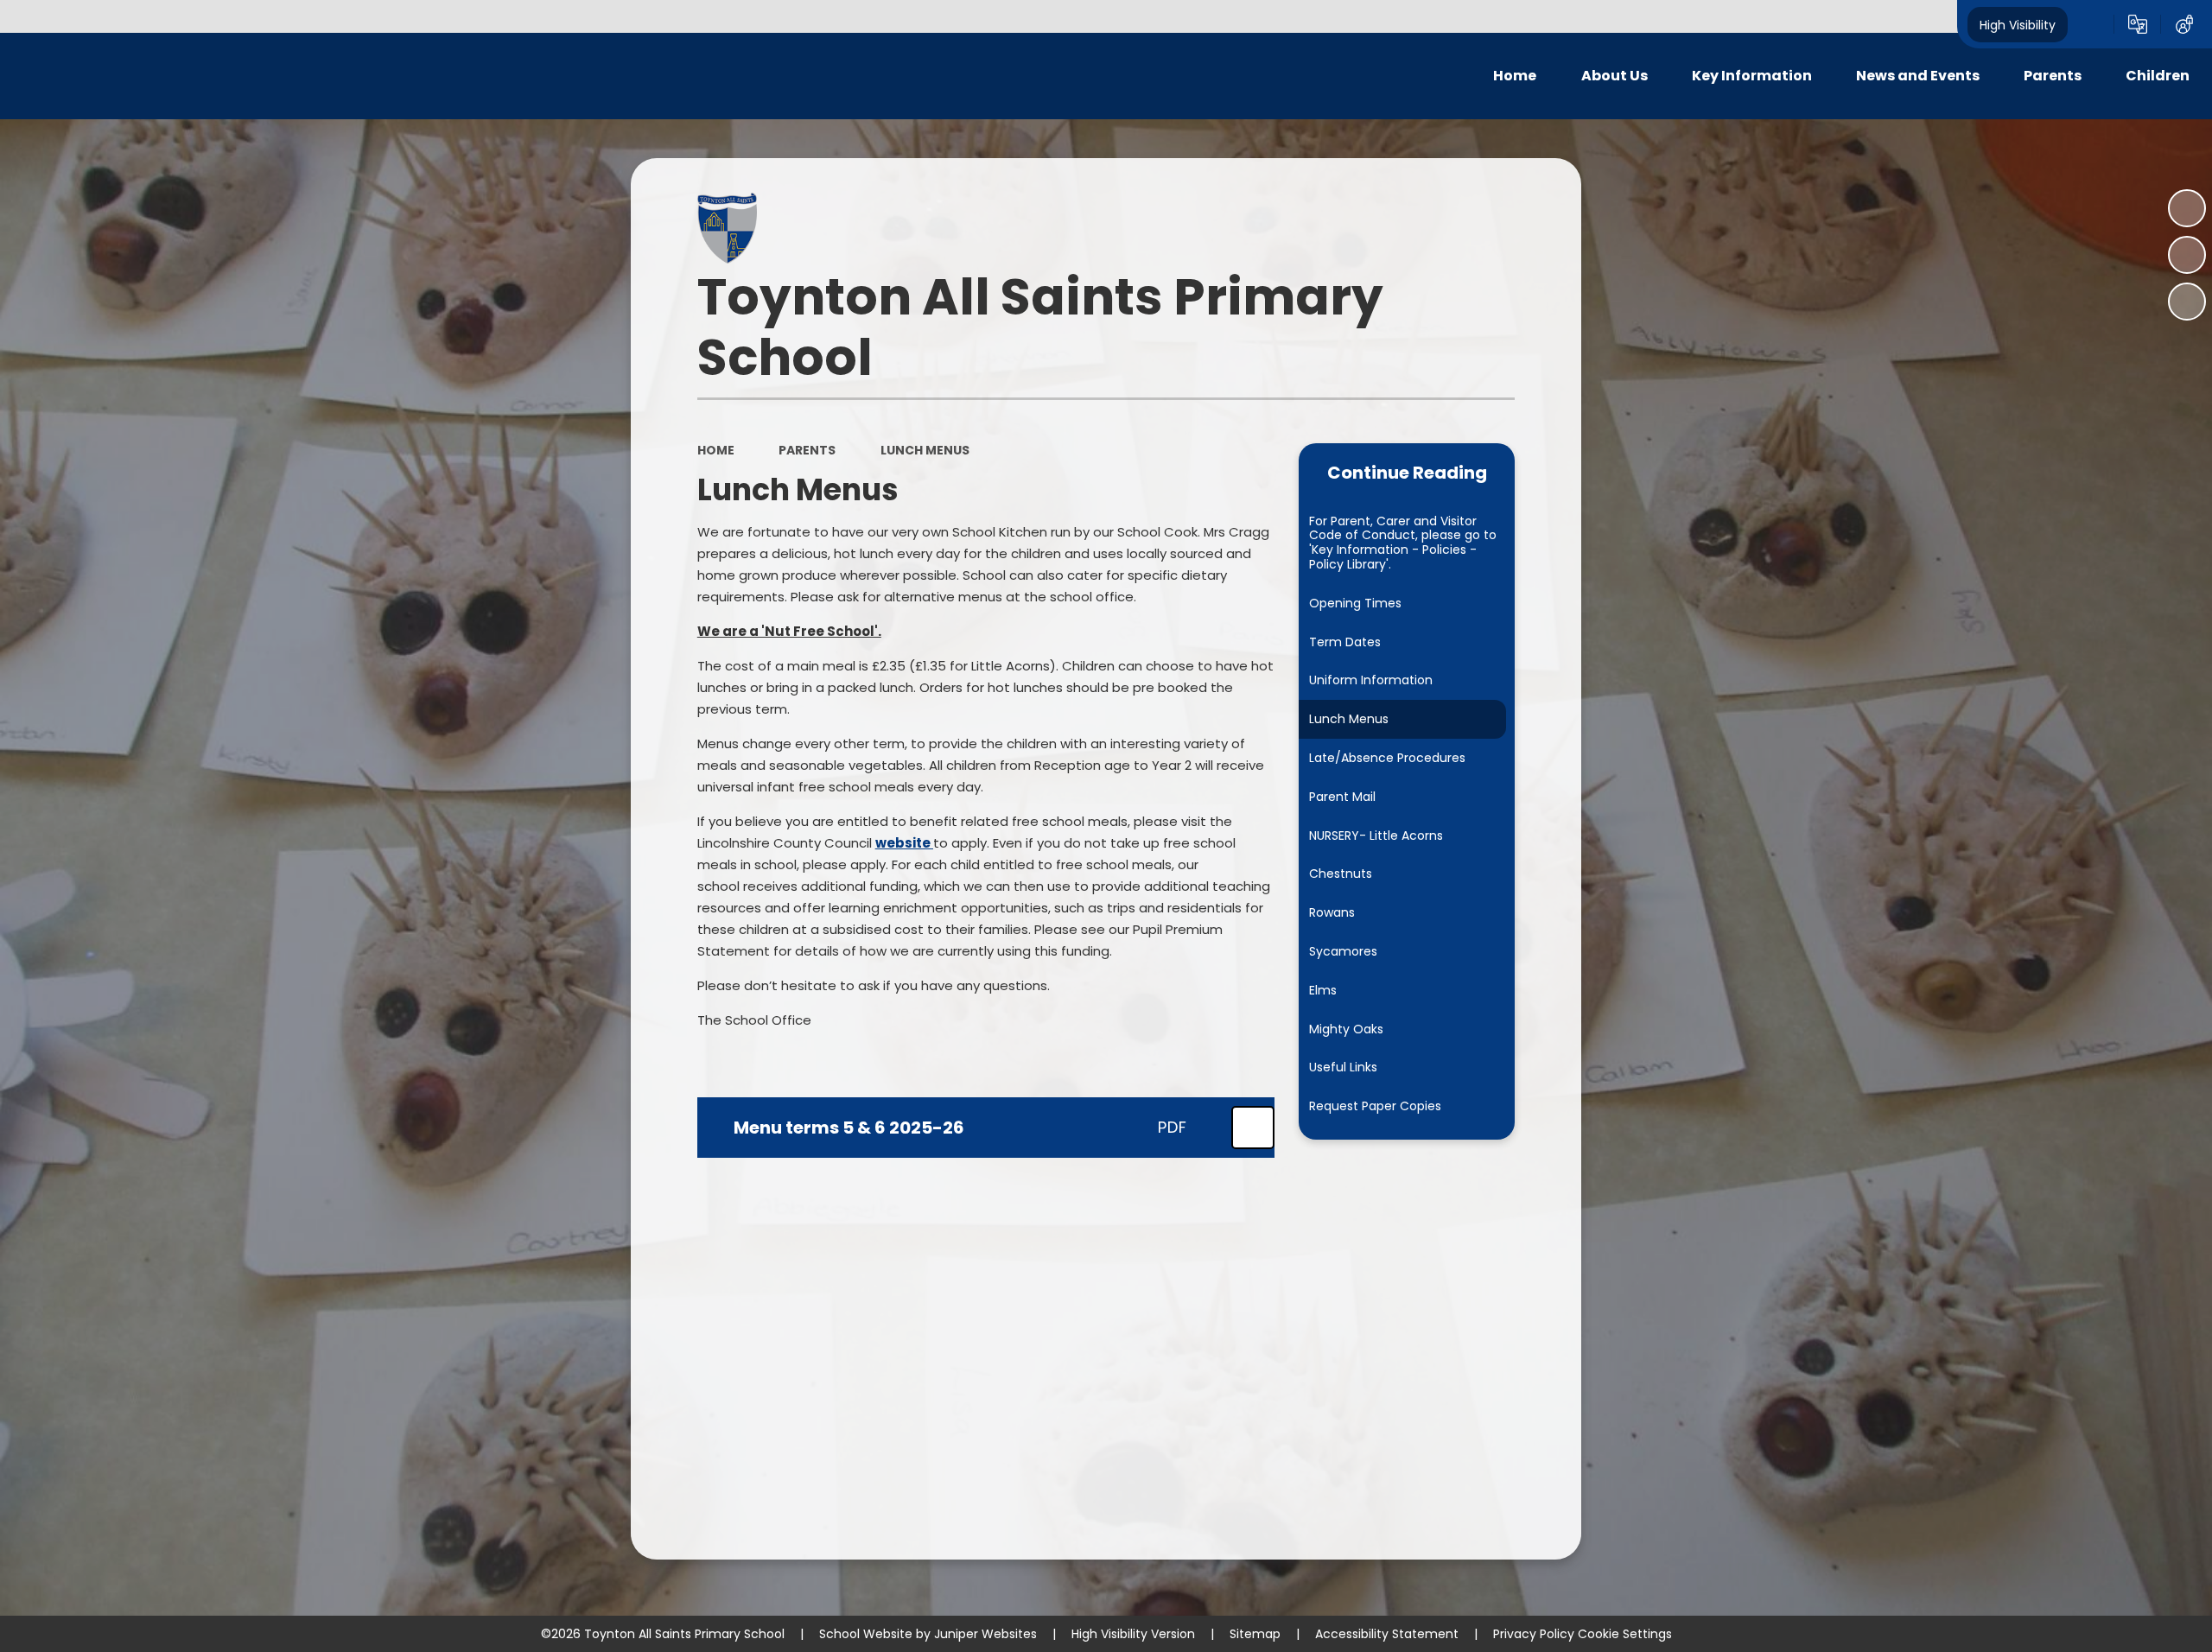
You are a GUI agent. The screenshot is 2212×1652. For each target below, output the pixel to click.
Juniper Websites (985, 1634)
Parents (807, 450)
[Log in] (2184, 24)
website (904, 843)
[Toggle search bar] (2091, 24)
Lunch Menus (925, 450)
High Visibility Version (1133, 1634)
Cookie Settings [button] (1625, 1634)
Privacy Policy (1534, 1634)
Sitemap (1255, 1634)
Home (716, 450)
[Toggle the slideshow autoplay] (2187, 208)
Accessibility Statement (1387, 1634)
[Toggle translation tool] (2138, 24)
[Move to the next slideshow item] (2187, 302)
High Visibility (2018, 24)
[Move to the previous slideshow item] (2187, 255)
